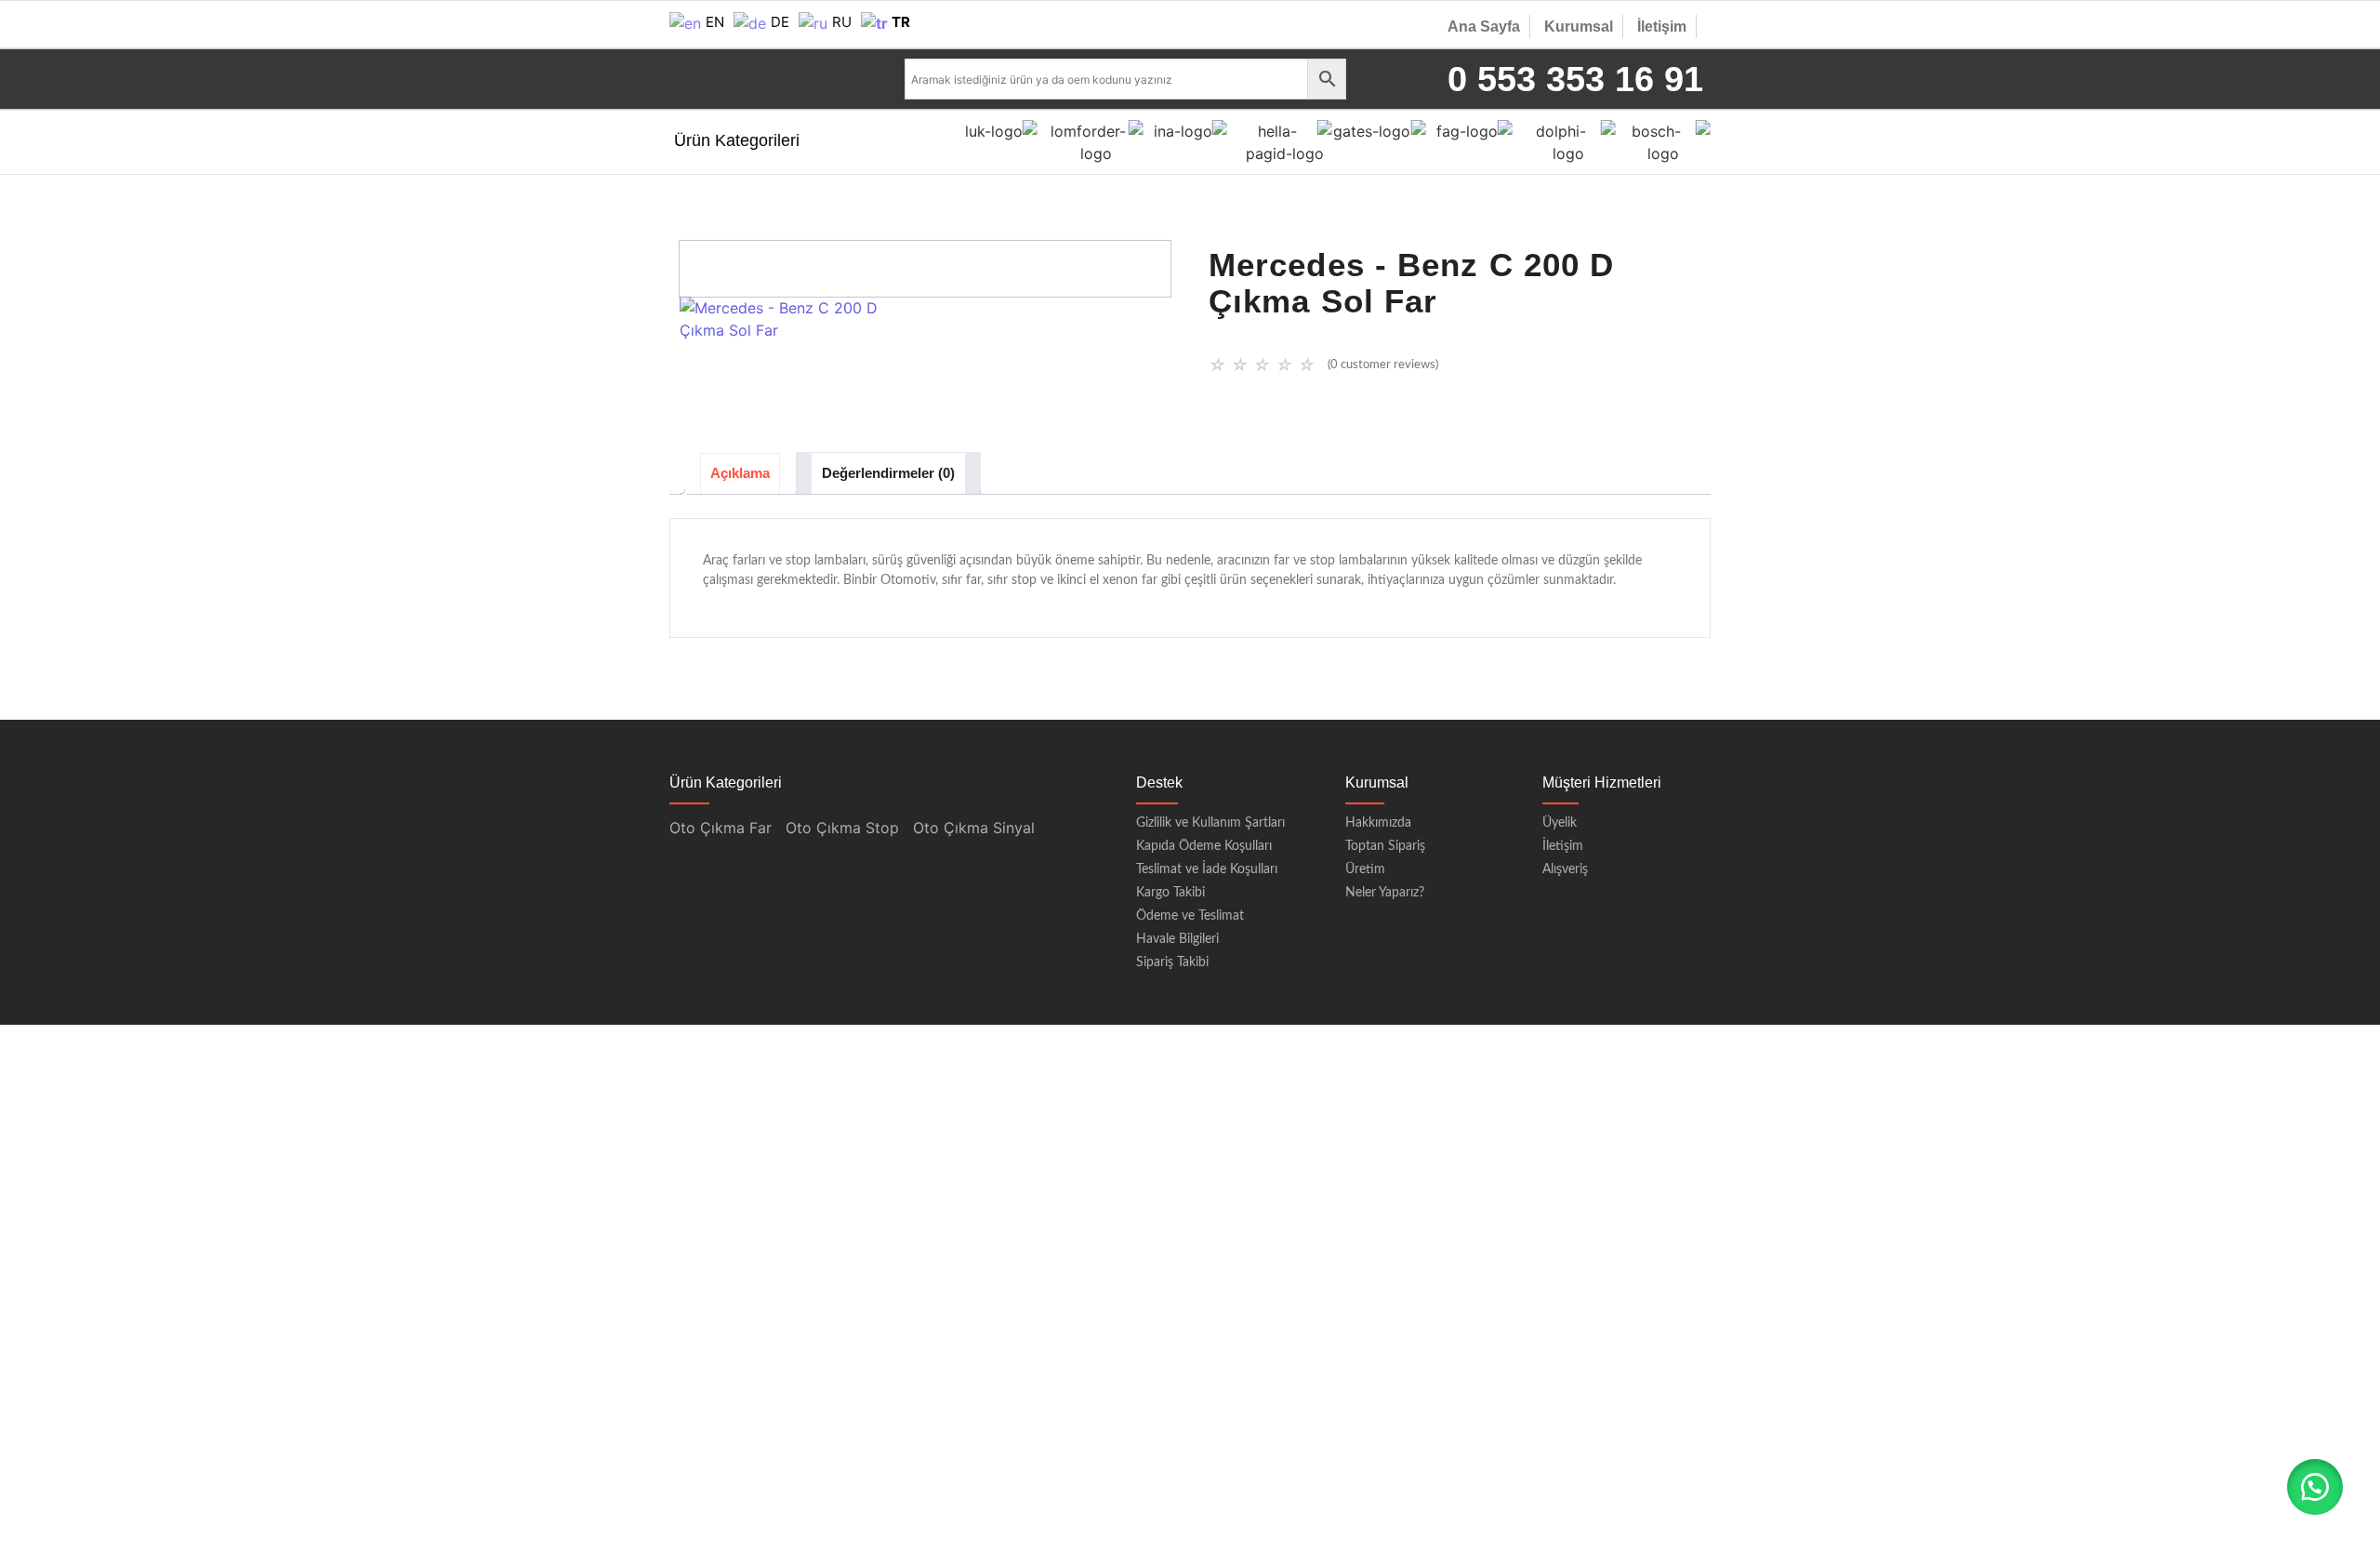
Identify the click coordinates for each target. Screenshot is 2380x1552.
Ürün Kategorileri (737, 140)
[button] (2315, 1487)
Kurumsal (1579, 27)
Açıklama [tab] (740, 473)
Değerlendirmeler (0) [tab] (888, 473)
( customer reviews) (1383, 365)
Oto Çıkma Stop (842, 828)
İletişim (1662, 27)
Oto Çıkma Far (721, 828)
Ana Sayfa (1484, 27)
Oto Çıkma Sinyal (974, 828)
